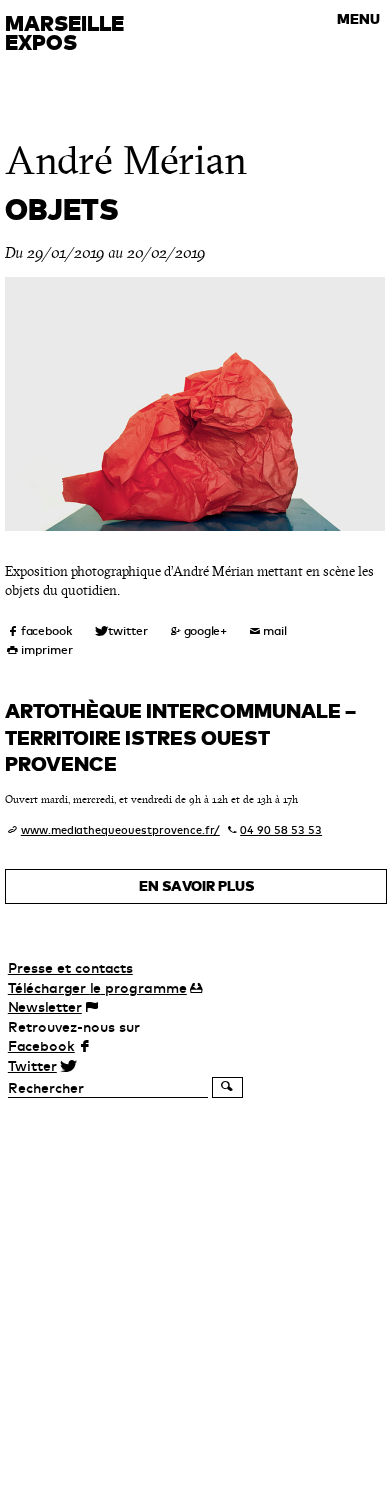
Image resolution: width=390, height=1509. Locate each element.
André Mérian (126, 160)
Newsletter (45, 1007)
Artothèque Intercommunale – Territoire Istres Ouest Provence (180, 737)
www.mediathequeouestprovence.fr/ (120, 830)
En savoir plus (196, 886)
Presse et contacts (70, 968)
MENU (358, 19)
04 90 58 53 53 (281, 830)
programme (97, 988)
